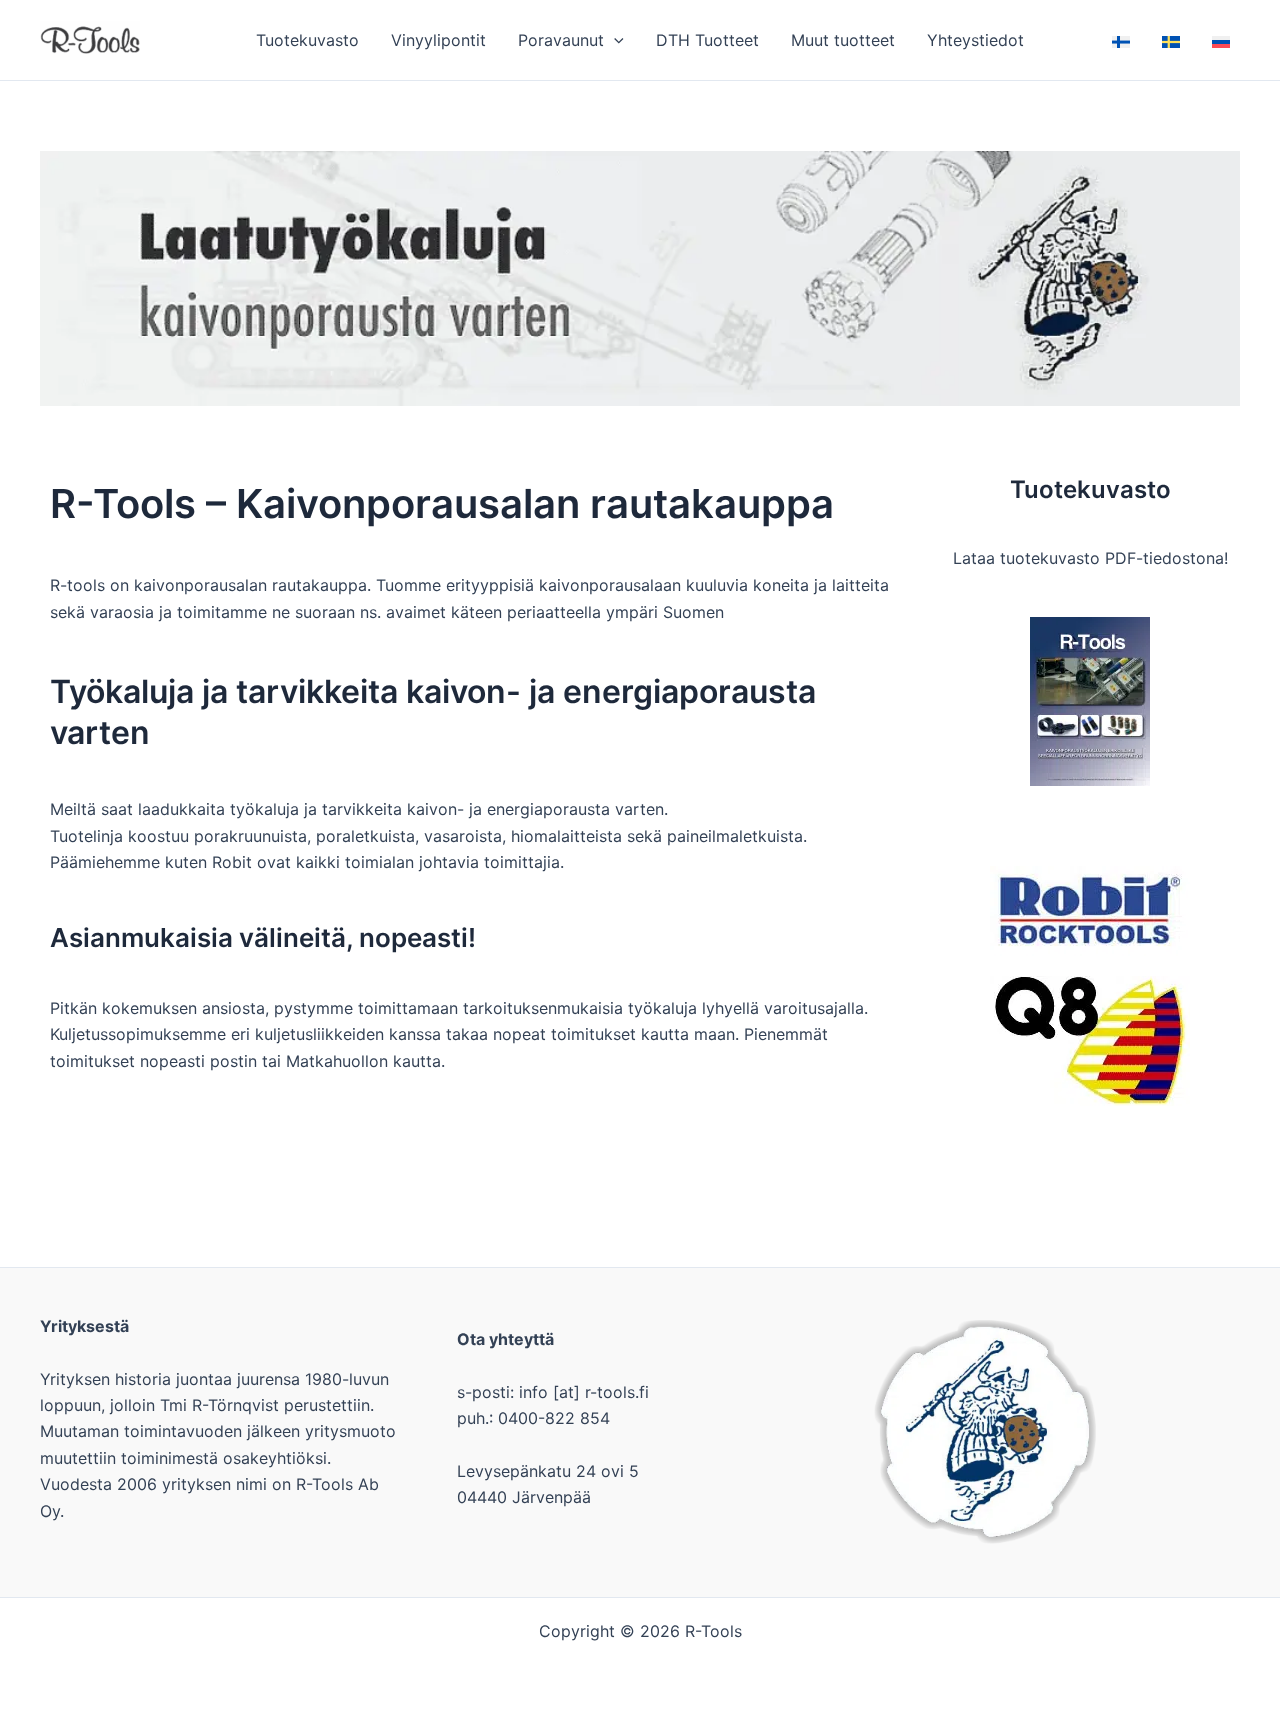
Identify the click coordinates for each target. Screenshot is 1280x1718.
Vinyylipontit (438, 40)
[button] (614, 40)
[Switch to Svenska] (1171, 40)
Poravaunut (561, 40)
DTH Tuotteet (707, 40)
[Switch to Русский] (1221, 40)
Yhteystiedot (975, 40)
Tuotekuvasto (307, 40)
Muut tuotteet (843, 40)
